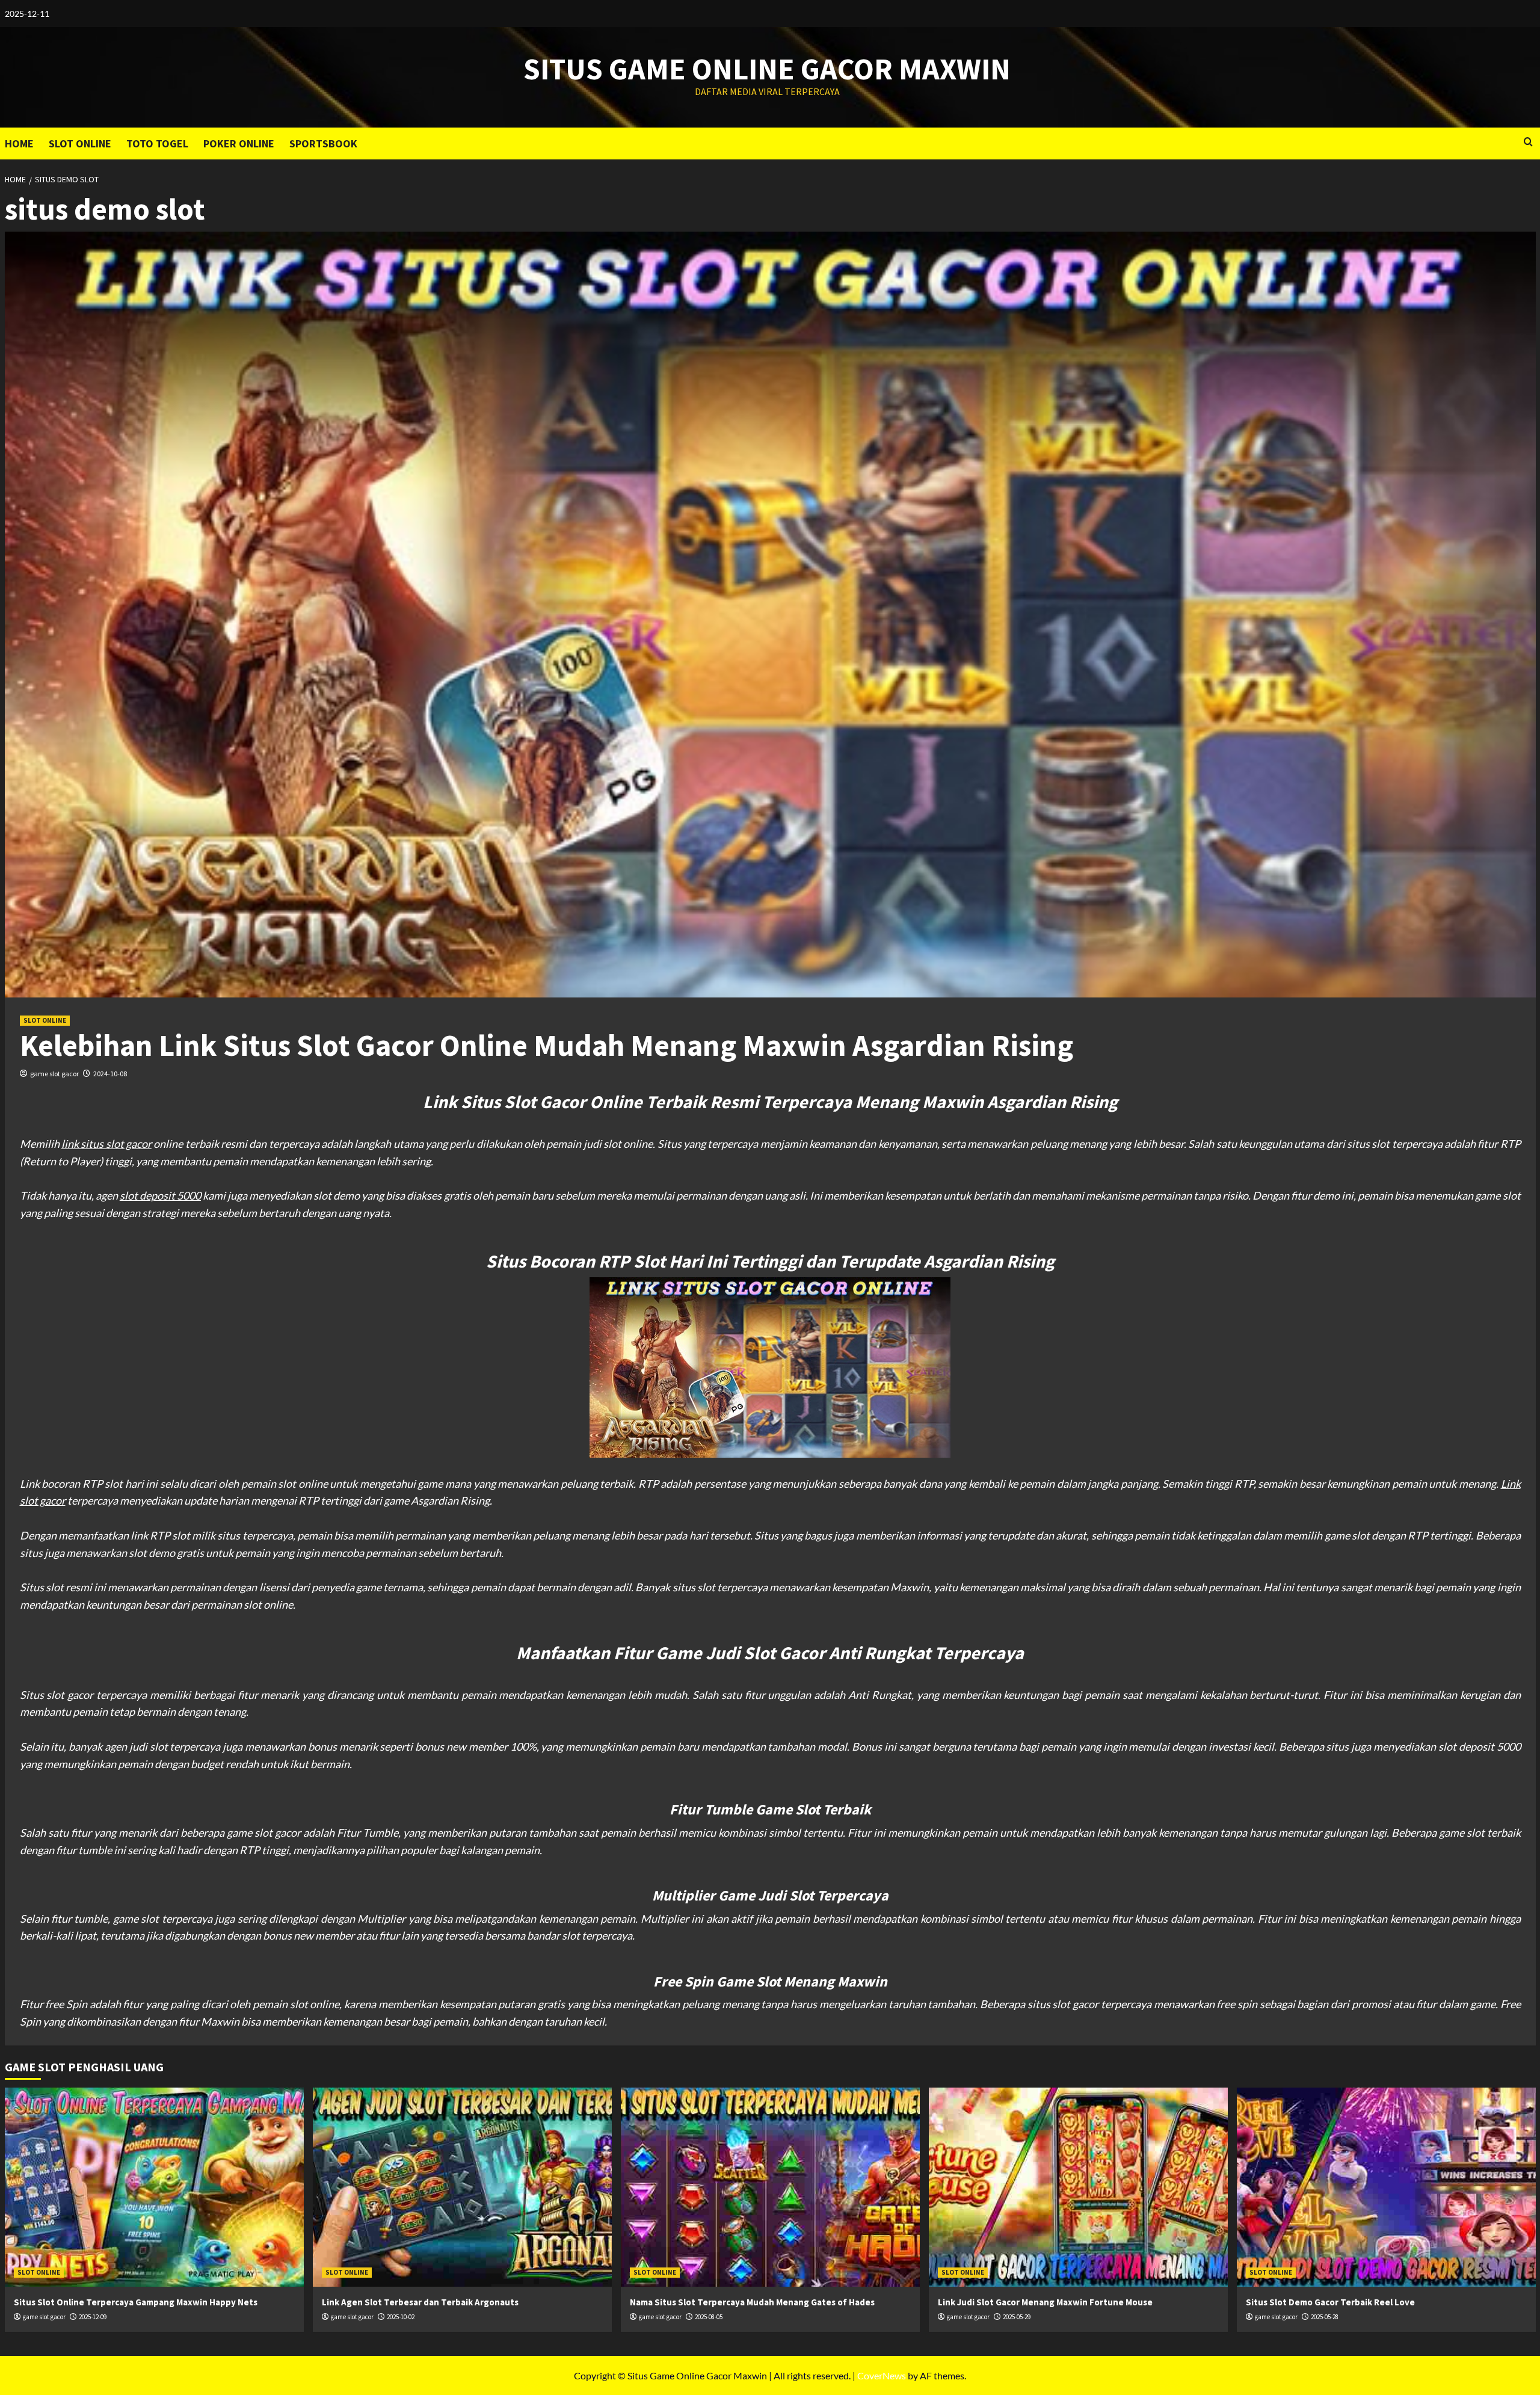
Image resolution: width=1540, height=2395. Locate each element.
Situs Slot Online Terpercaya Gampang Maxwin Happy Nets (136, 2302)
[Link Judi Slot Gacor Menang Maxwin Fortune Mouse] (1078, 2187)
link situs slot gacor (106, 1144)
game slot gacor (54, 1074)
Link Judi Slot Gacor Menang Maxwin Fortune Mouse (1045, 2302)
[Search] (1528, 142)
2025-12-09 (93, 2317)
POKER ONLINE (239, 143)
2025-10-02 (401, 2317)
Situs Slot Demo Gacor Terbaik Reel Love (1330, 2302)
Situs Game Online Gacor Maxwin (767, 69)
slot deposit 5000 (160, 1195)
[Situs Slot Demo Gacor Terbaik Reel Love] (1386, 2187)
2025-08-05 (709, 2317)
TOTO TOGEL (157, 143)
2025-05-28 (1325, 2317)
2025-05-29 (1017, 2317)
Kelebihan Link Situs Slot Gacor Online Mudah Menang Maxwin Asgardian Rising (547, 1045)
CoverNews (882, 2375)
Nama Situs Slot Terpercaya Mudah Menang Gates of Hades (752, 2302)
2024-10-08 (110, 1074)
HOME (19, 143)
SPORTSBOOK (323, 143)
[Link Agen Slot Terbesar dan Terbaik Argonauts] (462, 2187)
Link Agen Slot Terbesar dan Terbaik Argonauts (420, 2302)
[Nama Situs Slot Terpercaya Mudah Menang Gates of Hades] (770, 2187)
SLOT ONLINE (80, 143)
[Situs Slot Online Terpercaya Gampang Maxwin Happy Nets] (154, 2187)
